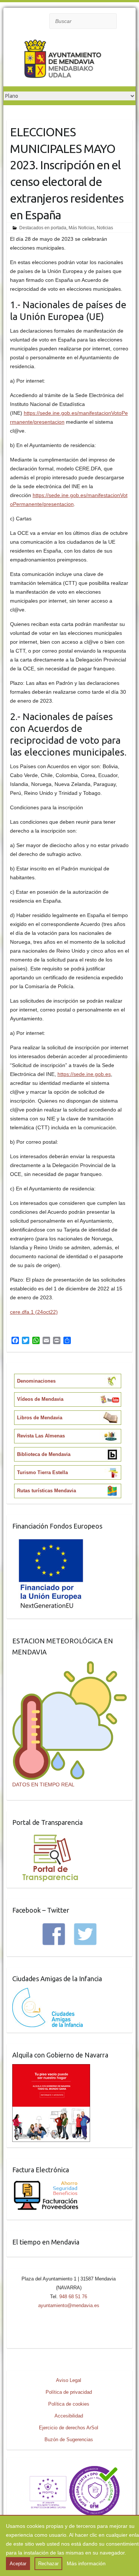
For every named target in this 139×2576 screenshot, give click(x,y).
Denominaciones (36, 1381)
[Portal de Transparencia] (50, 1836)
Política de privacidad (69, 2392)
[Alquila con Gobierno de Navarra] (51, 2069)
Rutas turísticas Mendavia (47, 1491)
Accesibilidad (69, 2416)
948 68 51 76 (73, 2297)
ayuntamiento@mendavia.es (69, 2305)
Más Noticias (82, 228)
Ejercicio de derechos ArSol (69, 2428)
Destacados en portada (43, 228)
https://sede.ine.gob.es (84, 1074)
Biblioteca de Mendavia (44, 1454)
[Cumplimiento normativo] (69, 2468)
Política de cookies (69, 2404)
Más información (86, 2563)
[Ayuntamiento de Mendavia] (63, 60)
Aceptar (18, 2564)
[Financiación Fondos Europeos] (51, 1540)
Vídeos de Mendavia (40, 1399)
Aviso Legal (69, 2380)
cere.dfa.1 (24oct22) (34, 1312)
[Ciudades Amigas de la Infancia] (47, 1992)
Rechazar (48, 2564)
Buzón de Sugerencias (69, 2440)
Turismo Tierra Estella (42, 1472)
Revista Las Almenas (41, 1436)
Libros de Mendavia (40, 1418)
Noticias (105, 228)
